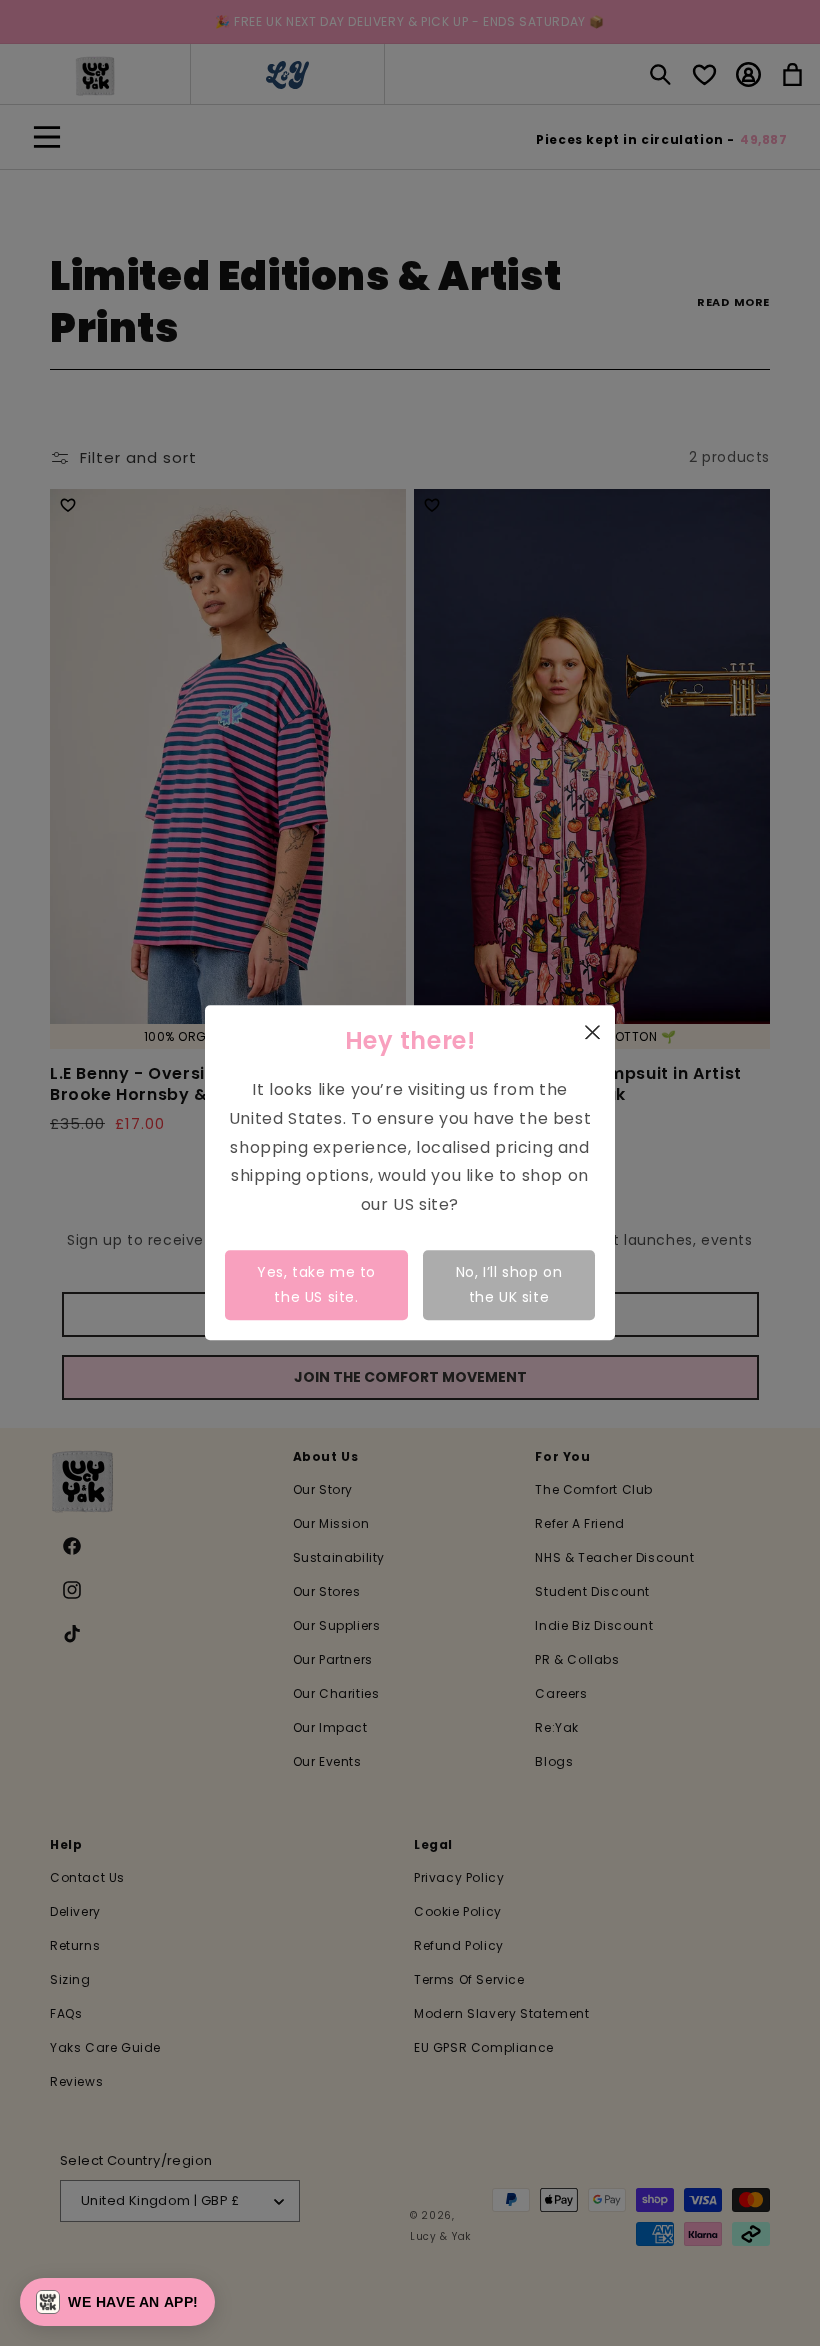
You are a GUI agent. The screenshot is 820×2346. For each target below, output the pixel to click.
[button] (117, 2302)
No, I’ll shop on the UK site (509, 1284)
